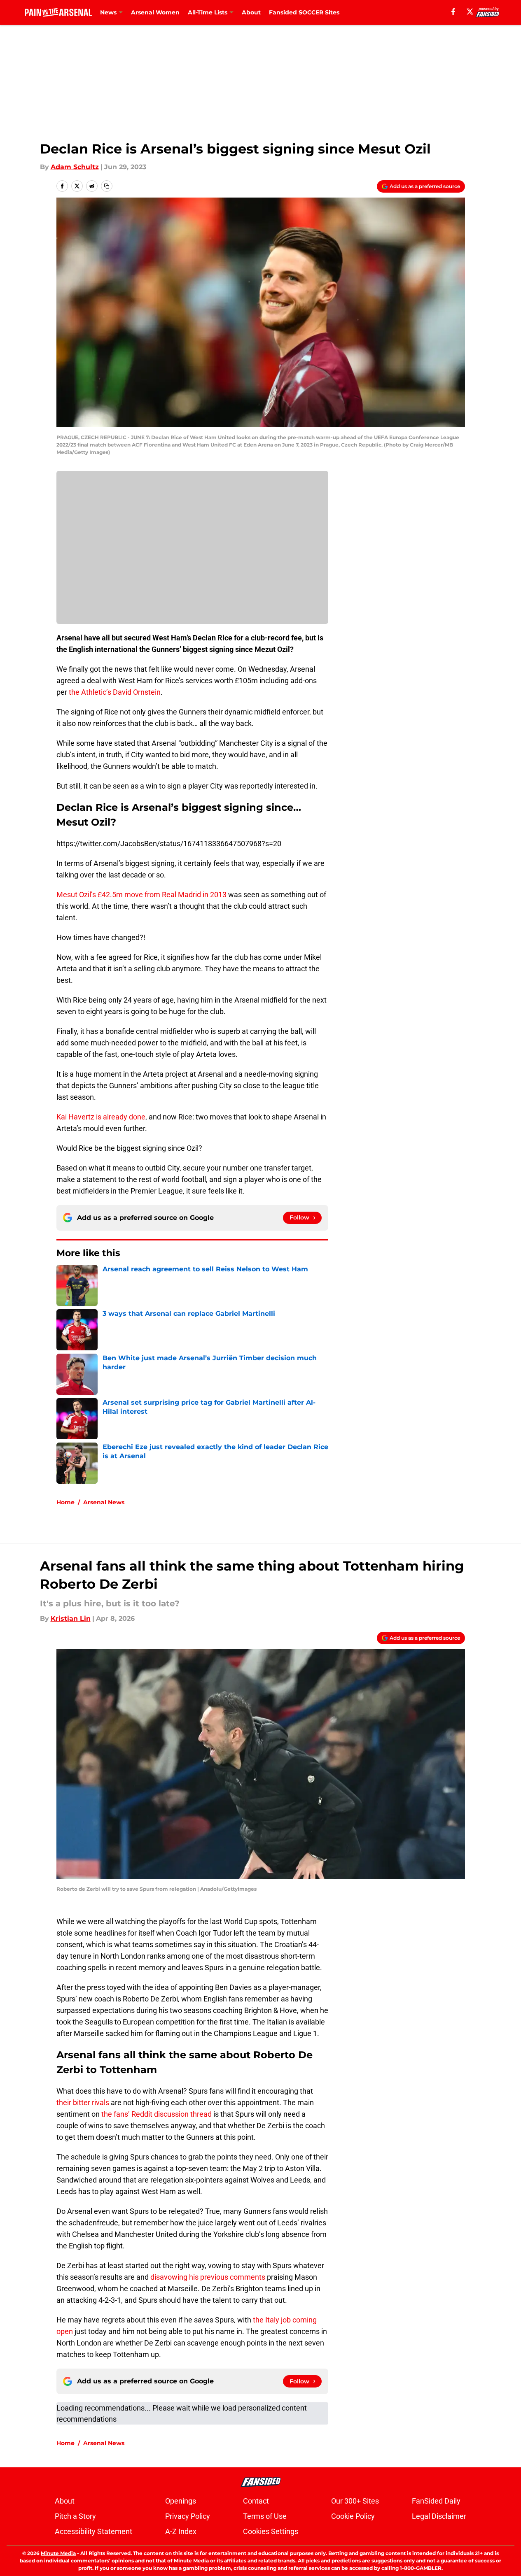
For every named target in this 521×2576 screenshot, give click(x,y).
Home (65, 1502)
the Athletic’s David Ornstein (115, 692)
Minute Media (58, 2553)
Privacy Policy (188, 2516)
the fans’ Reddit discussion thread (157, 2114)
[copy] (107, 186)
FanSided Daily (436, 2501)
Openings (181, 2501)
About (251, 12)
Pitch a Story (75, 2516)
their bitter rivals (83, 2102)
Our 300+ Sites (355, 2501)
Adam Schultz (75, 167)
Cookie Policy (353, 2516)
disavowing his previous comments (208, 2277)
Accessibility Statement (93, 2531)
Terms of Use (265, 2516)
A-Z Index (181, 2531)
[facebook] (453, 12)
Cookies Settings (271, 2531)
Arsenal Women (155, 12)
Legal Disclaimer (439, 2516)
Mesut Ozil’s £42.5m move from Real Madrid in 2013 (141, 895)
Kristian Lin (71, 1618)
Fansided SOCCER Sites (304, 12)
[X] (470, 12)
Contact (256, 2501)
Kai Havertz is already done (101, 1117)
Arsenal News (104, 1502)
